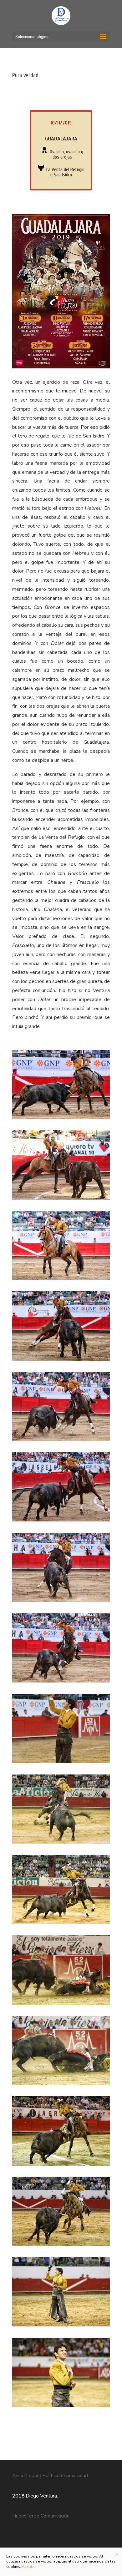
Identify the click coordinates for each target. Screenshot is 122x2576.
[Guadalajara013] (61, 2166)
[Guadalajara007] (61, 1521)
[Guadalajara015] (61, 2326)
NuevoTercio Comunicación (41, 2516)
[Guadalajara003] (61, 1200)
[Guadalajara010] (61, 1763)
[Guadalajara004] (61, 1280)
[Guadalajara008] (61, 1602)
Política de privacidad (65, 2476)
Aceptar (29, 2567)
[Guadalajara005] (61, 1361)
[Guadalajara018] (61, 2085)
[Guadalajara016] (61, 2407)
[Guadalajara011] (61, 1844)
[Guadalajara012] (61, 1924)
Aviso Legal (26, 2476)
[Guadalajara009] (61, 1683)
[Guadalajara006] (61, 1441)
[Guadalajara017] (61, 2005)
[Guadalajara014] (61, 2246)
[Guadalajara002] (61, 1119)
